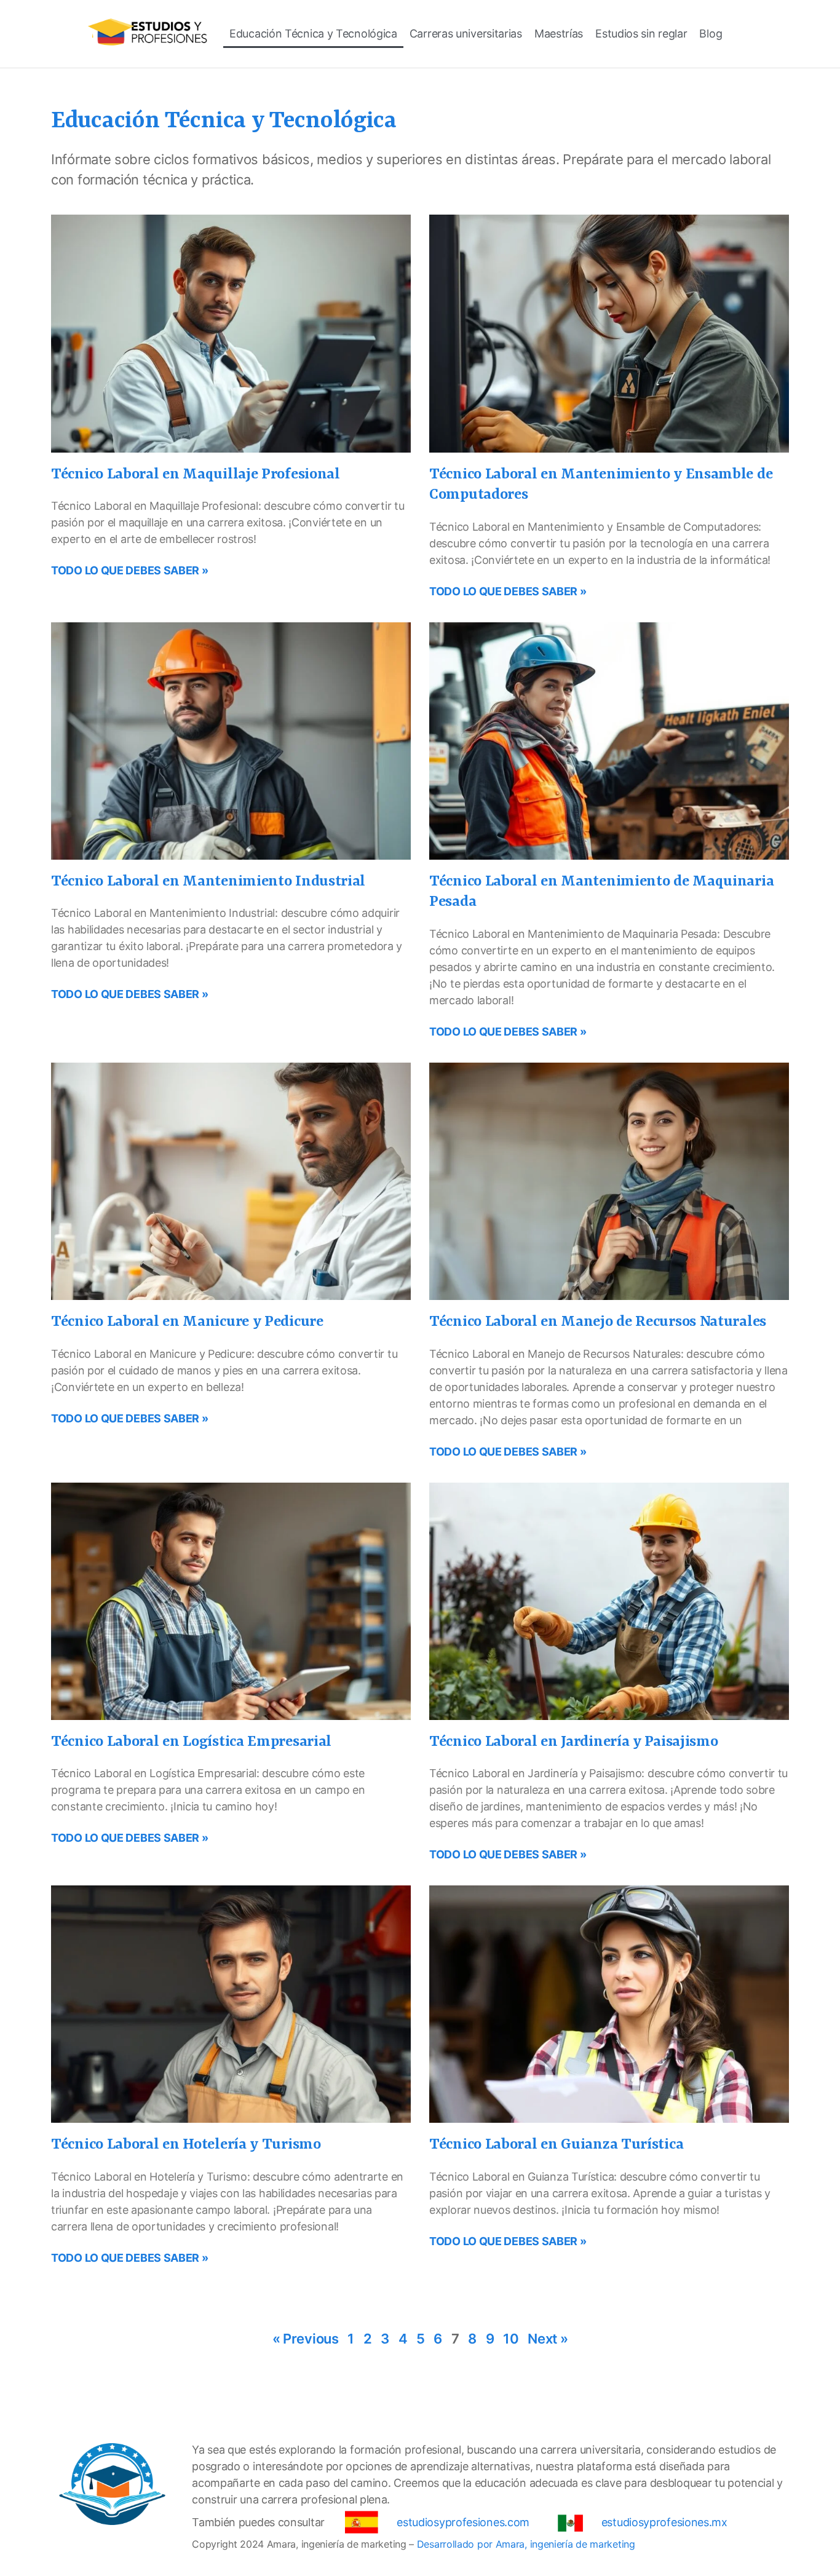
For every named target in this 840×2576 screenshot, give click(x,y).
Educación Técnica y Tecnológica (313, 34)
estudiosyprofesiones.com (463, 2522)
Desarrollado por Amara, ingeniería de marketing (526, 2544)
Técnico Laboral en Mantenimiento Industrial (208, 882)
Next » (548, 2339)
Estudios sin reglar (641, 34)
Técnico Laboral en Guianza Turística (556, 2145)
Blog (711, 34)
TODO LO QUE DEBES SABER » (130, 570)
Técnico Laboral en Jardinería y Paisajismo (573, 1742)
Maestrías (559, 34)
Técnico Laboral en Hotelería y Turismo (186, 2145)
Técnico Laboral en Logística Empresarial (191, 1742)
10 (511, 2339)
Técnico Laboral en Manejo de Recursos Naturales (598, 1322)
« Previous (306, 2339)
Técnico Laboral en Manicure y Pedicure (187, 1322)
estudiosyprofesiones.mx (664, 2522)
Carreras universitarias (466, 34)
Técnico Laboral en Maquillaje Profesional (196, 475)
